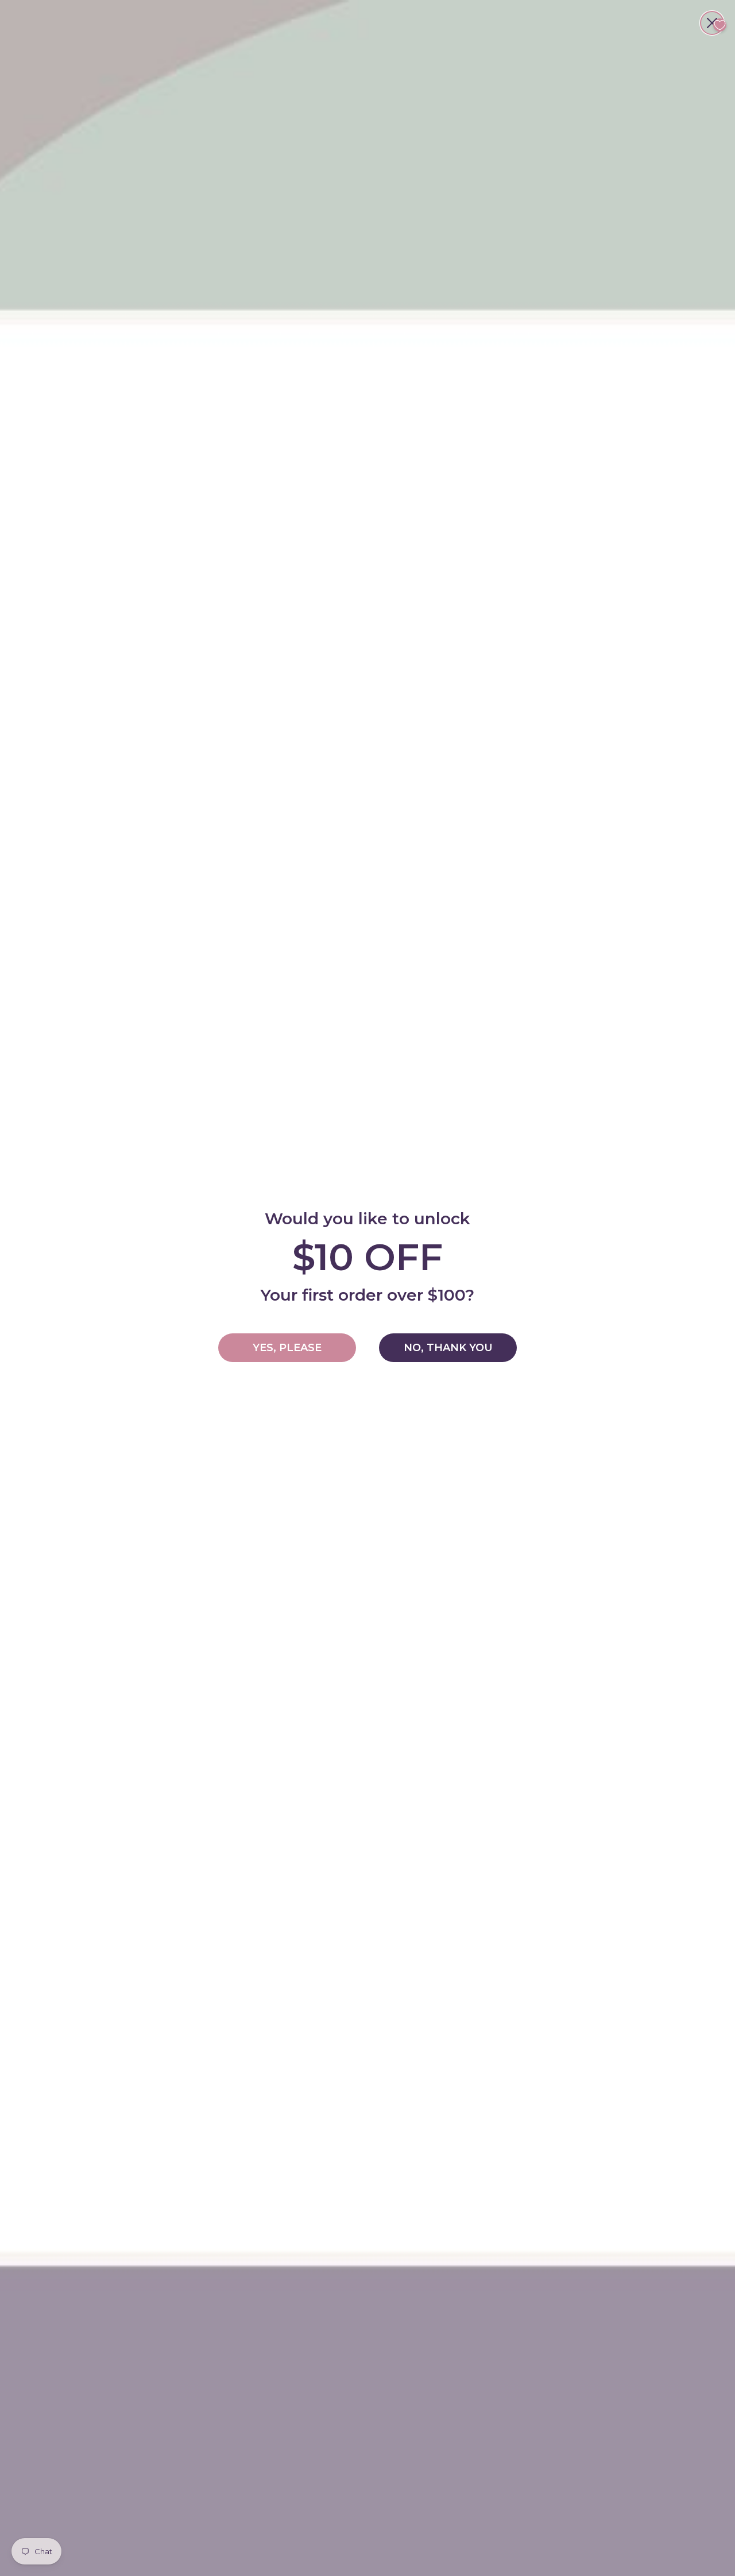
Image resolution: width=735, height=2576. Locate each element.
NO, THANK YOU (448, 1348)
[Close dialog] (712, 23)
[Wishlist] (720, 25)
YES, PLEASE (287, 1348)
